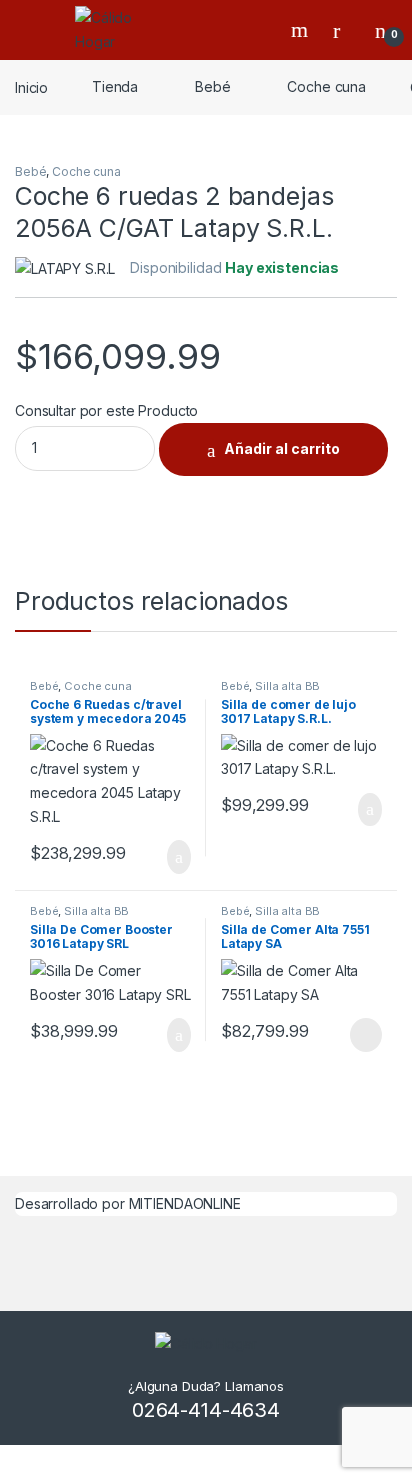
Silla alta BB (287, 686)
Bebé (212, 86)
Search (302, 30)
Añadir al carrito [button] (170, 857)
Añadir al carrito (282, 448)
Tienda (115, 86)
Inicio (31, 86)
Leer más (366, 1035)
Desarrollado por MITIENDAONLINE (128, 1203)
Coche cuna (326, 86)
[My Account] (344, 30)
